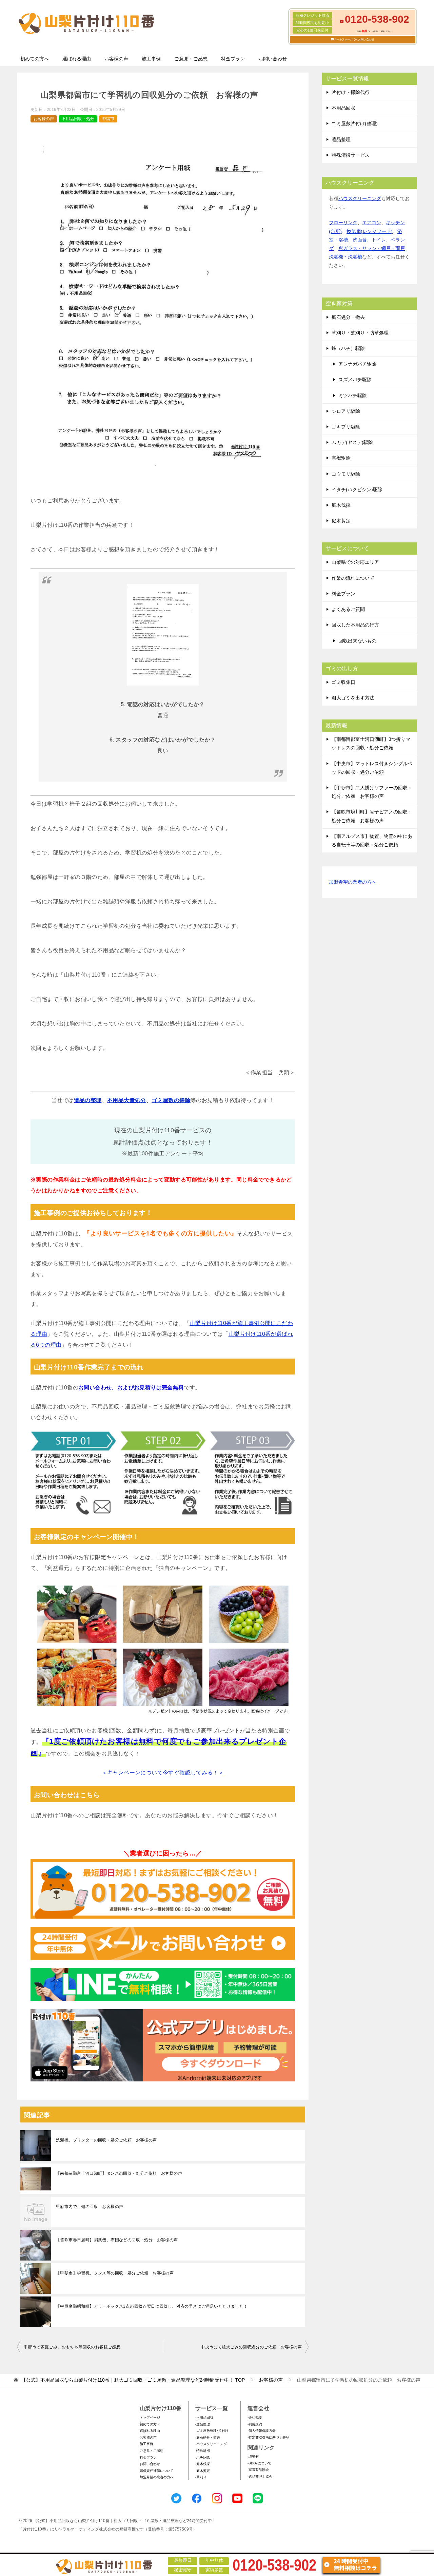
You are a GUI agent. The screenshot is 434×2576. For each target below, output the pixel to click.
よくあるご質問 (348, 609)
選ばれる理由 (77, 59)
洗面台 (360, 240)
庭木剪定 (341, 521)
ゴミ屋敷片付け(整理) (355, 123)
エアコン (372, 223)
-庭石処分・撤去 (208, 2437)
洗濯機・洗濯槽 (346, 257)
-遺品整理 (203, 2424)
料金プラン (233, 59)
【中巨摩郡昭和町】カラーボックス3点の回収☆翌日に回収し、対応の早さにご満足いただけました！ (152, 2306)
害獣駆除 (341, 458)
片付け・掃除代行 (351, 92)
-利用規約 (255, 2424)
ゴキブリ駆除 (346, 427)
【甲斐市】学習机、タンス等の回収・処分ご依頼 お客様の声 (115, 2273)
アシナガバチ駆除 (357, 364)
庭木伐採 (341, 505)
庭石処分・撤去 (348, 317)
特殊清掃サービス (351, 155)
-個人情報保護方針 (262, 2431)
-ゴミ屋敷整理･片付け (212, 2431)
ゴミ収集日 (343, 682)
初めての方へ (35, 59)
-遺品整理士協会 (260, 2476)
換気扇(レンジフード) (370, 231)
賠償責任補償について (157, 2471)
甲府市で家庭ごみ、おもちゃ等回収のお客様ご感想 (72, 2347)
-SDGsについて (259, 2463)
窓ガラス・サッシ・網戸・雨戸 (372, 248)
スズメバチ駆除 (355, 380)
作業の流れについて (353, 578)
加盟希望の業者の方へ (353, 882)
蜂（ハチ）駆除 (348, 348)
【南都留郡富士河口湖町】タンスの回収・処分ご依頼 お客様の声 (119, 2173)
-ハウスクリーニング (211, 2444)
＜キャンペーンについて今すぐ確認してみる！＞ (163, 1773)
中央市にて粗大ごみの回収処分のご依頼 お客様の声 (251, 2347)
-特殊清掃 (203, 2451)
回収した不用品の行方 (355, 625)
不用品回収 (343, 108)
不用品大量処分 (127, 1100)
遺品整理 (341, 139)
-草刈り (201, 2477)
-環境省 (253, 2456)
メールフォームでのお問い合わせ (354, 40)
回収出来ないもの (357, 641)
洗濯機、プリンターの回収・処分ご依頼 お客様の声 (106, 2140)
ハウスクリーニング (360, 198)
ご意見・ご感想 (191, 59)
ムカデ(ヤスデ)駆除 (352, 442)
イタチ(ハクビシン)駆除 (357, 489)
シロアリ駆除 (346, 411)
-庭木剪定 (203, 2471)
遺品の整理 (88, 1100)
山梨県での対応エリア (355, 562)
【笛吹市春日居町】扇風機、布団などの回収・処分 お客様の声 (117, 2240)
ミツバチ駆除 (353, 396)
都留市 (108, 119)
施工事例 (151, 59)
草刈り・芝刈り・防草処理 (360, 333)
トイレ (379, 240)
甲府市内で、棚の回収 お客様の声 (90, 2207)
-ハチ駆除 (203, 2457)
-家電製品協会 (258, 2470)
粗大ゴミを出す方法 (353, 698)
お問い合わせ (273, 59)
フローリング (343, 223)
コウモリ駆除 (346, 474)
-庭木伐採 (203, 2464)
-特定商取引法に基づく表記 (268, 2437)
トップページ (150, 2417)
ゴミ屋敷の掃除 (171, 1100)
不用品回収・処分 (78, 119)
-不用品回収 (204, 2417)
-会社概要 (255, 2417)
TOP (133, 2380)
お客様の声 (116, 59)
